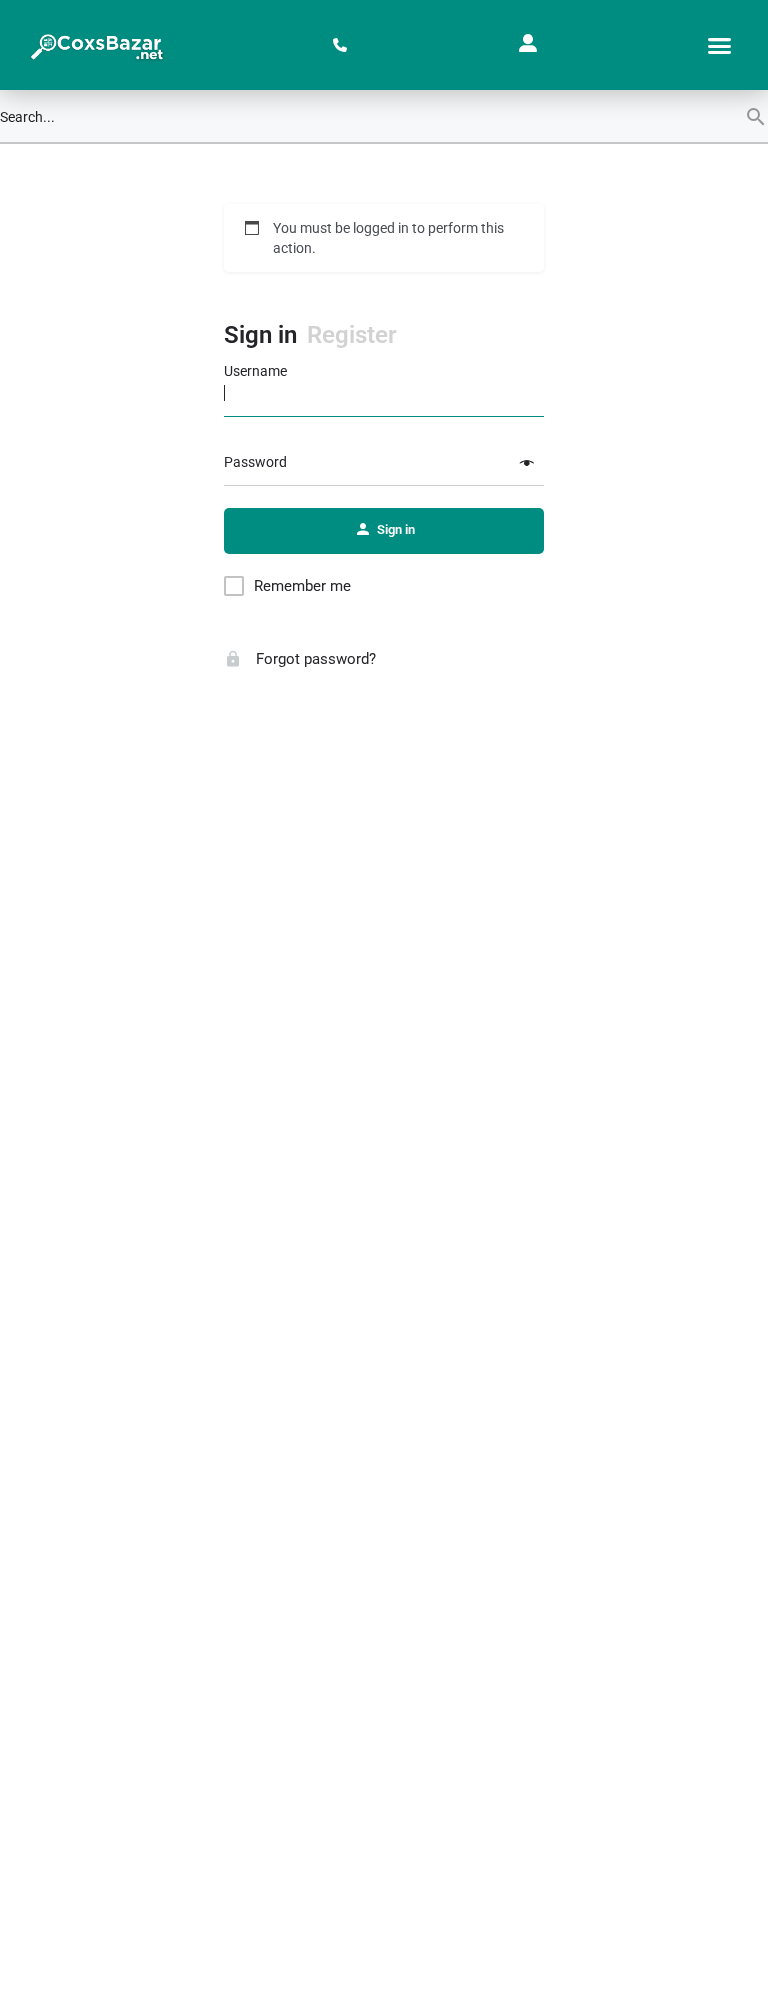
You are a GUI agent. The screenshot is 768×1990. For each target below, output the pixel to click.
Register (352, 335)
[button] (720, 45)
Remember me (302, 586)
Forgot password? (314, 659)
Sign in (260, 335)
